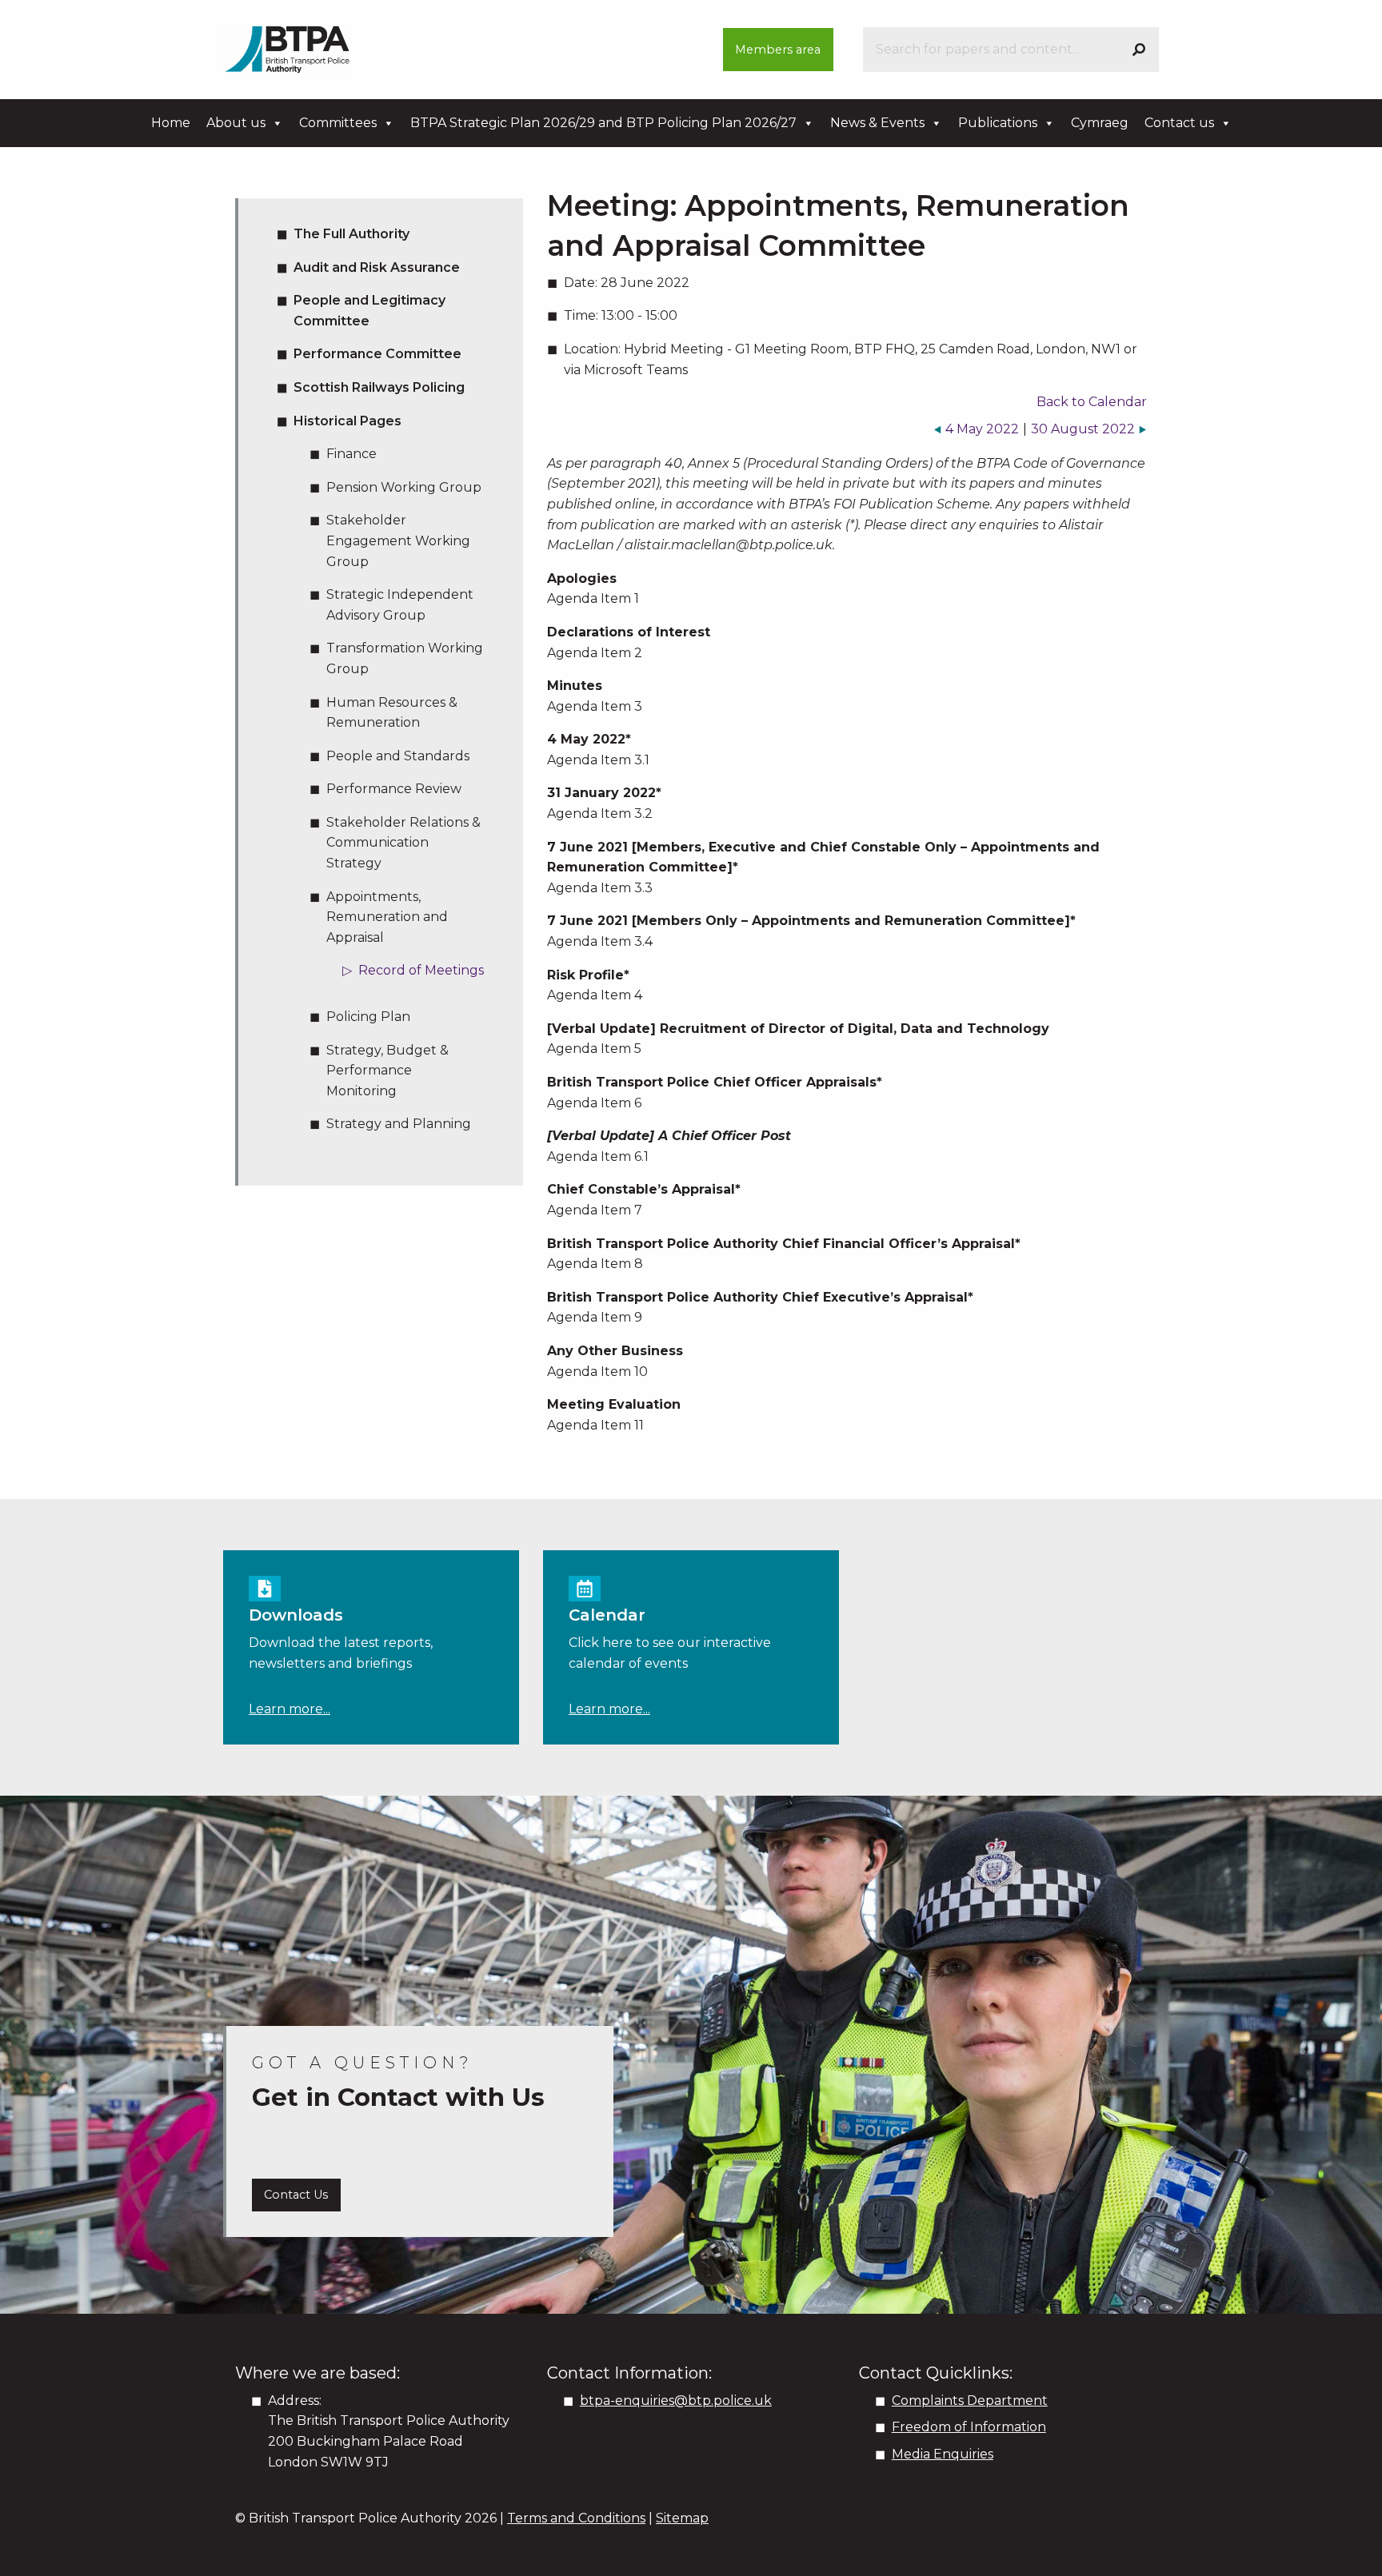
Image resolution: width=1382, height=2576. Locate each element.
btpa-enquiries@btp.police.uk (676, 2401)
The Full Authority (351, 234)
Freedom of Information (969, 2427)
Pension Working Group (404, 487)
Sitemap (682, 2518)
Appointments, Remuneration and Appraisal (387, 917)
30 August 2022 (1083, 429)
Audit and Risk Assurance (377, 267)
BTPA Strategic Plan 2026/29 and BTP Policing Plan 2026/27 (603, 123)
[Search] (1139, 50)
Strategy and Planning (399, 1124)
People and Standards (398, 756)
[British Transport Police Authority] (287, 48)
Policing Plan (368, 1017)
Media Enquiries (943, 2454)
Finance (351, 454)
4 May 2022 (982, 429)
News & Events (877, 123)
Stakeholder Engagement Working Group (398, 540)
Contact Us (296, 2195)
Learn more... (290, 1709)
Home (171, 123)
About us (236, 123)
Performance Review (394, 789)
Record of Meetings (421, 970)
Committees (338, 123)
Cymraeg (1100, 123)
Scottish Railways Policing (379, 387)
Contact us (1179, 123)
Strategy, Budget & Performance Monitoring (387, 1071)
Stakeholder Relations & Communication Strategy (403, 843)
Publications (998, 123)
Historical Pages (347, 421)
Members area (778, 50)
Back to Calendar (1092, 402)
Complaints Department (970, 2401)
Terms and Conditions (576, 2518)
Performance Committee (377, 354)
